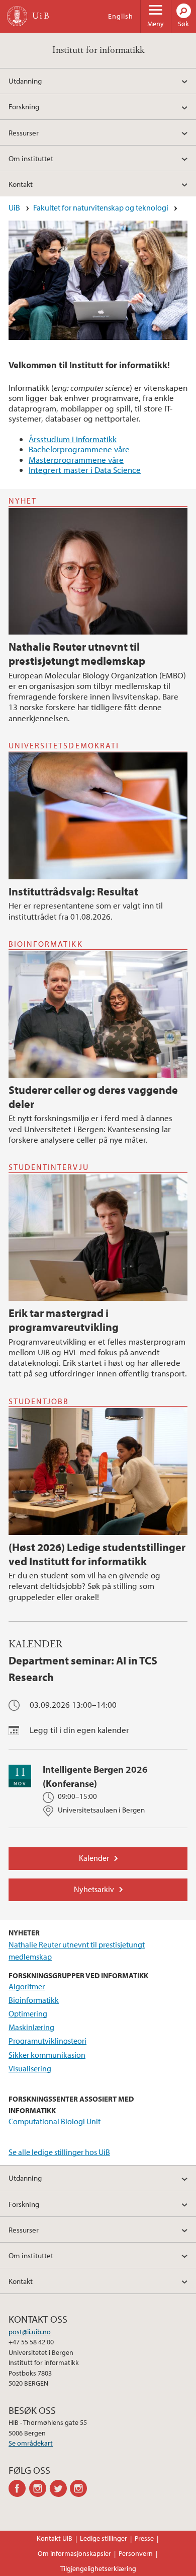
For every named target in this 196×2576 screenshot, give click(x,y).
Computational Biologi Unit (55, 2121)
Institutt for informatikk (98, 50)
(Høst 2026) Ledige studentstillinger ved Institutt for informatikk (97, 1554)
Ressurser (24, 132)
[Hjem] (17, 16)
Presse (144, 2538)
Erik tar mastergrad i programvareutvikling (64, 1320)
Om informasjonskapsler (74, 2553)
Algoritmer (27, 1986)
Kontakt (21, 184)
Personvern (136, 2553)
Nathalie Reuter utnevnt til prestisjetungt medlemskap (77, 654)
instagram (39, 2488)
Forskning (24, 106)
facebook (19, 2488)
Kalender (94, 1858)
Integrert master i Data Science (85, 470)
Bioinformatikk (34, 2000)
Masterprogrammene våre (76, 460)
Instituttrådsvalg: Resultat (73, 891)
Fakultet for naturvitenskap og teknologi (101, 207)
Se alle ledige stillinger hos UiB (59, 2152)
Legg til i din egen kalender (79, 1730)
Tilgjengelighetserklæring (98, 2568)
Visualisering (30, 2068)
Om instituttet (31, 158)
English (121, 16)
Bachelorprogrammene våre (79, 449)
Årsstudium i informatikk (73, 439)
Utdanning (25, 81)
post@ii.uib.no (30, 2332)
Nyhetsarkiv (94, 1889)
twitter (60, 2488)
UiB (14, 207)
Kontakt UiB (55, 2538)
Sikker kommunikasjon (47, 2055)
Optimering (28, 2013)
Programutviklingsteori (47, 2041)
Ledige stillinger (104, 2538)
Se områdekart (31, 2443)
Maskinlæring (31, 2027)
